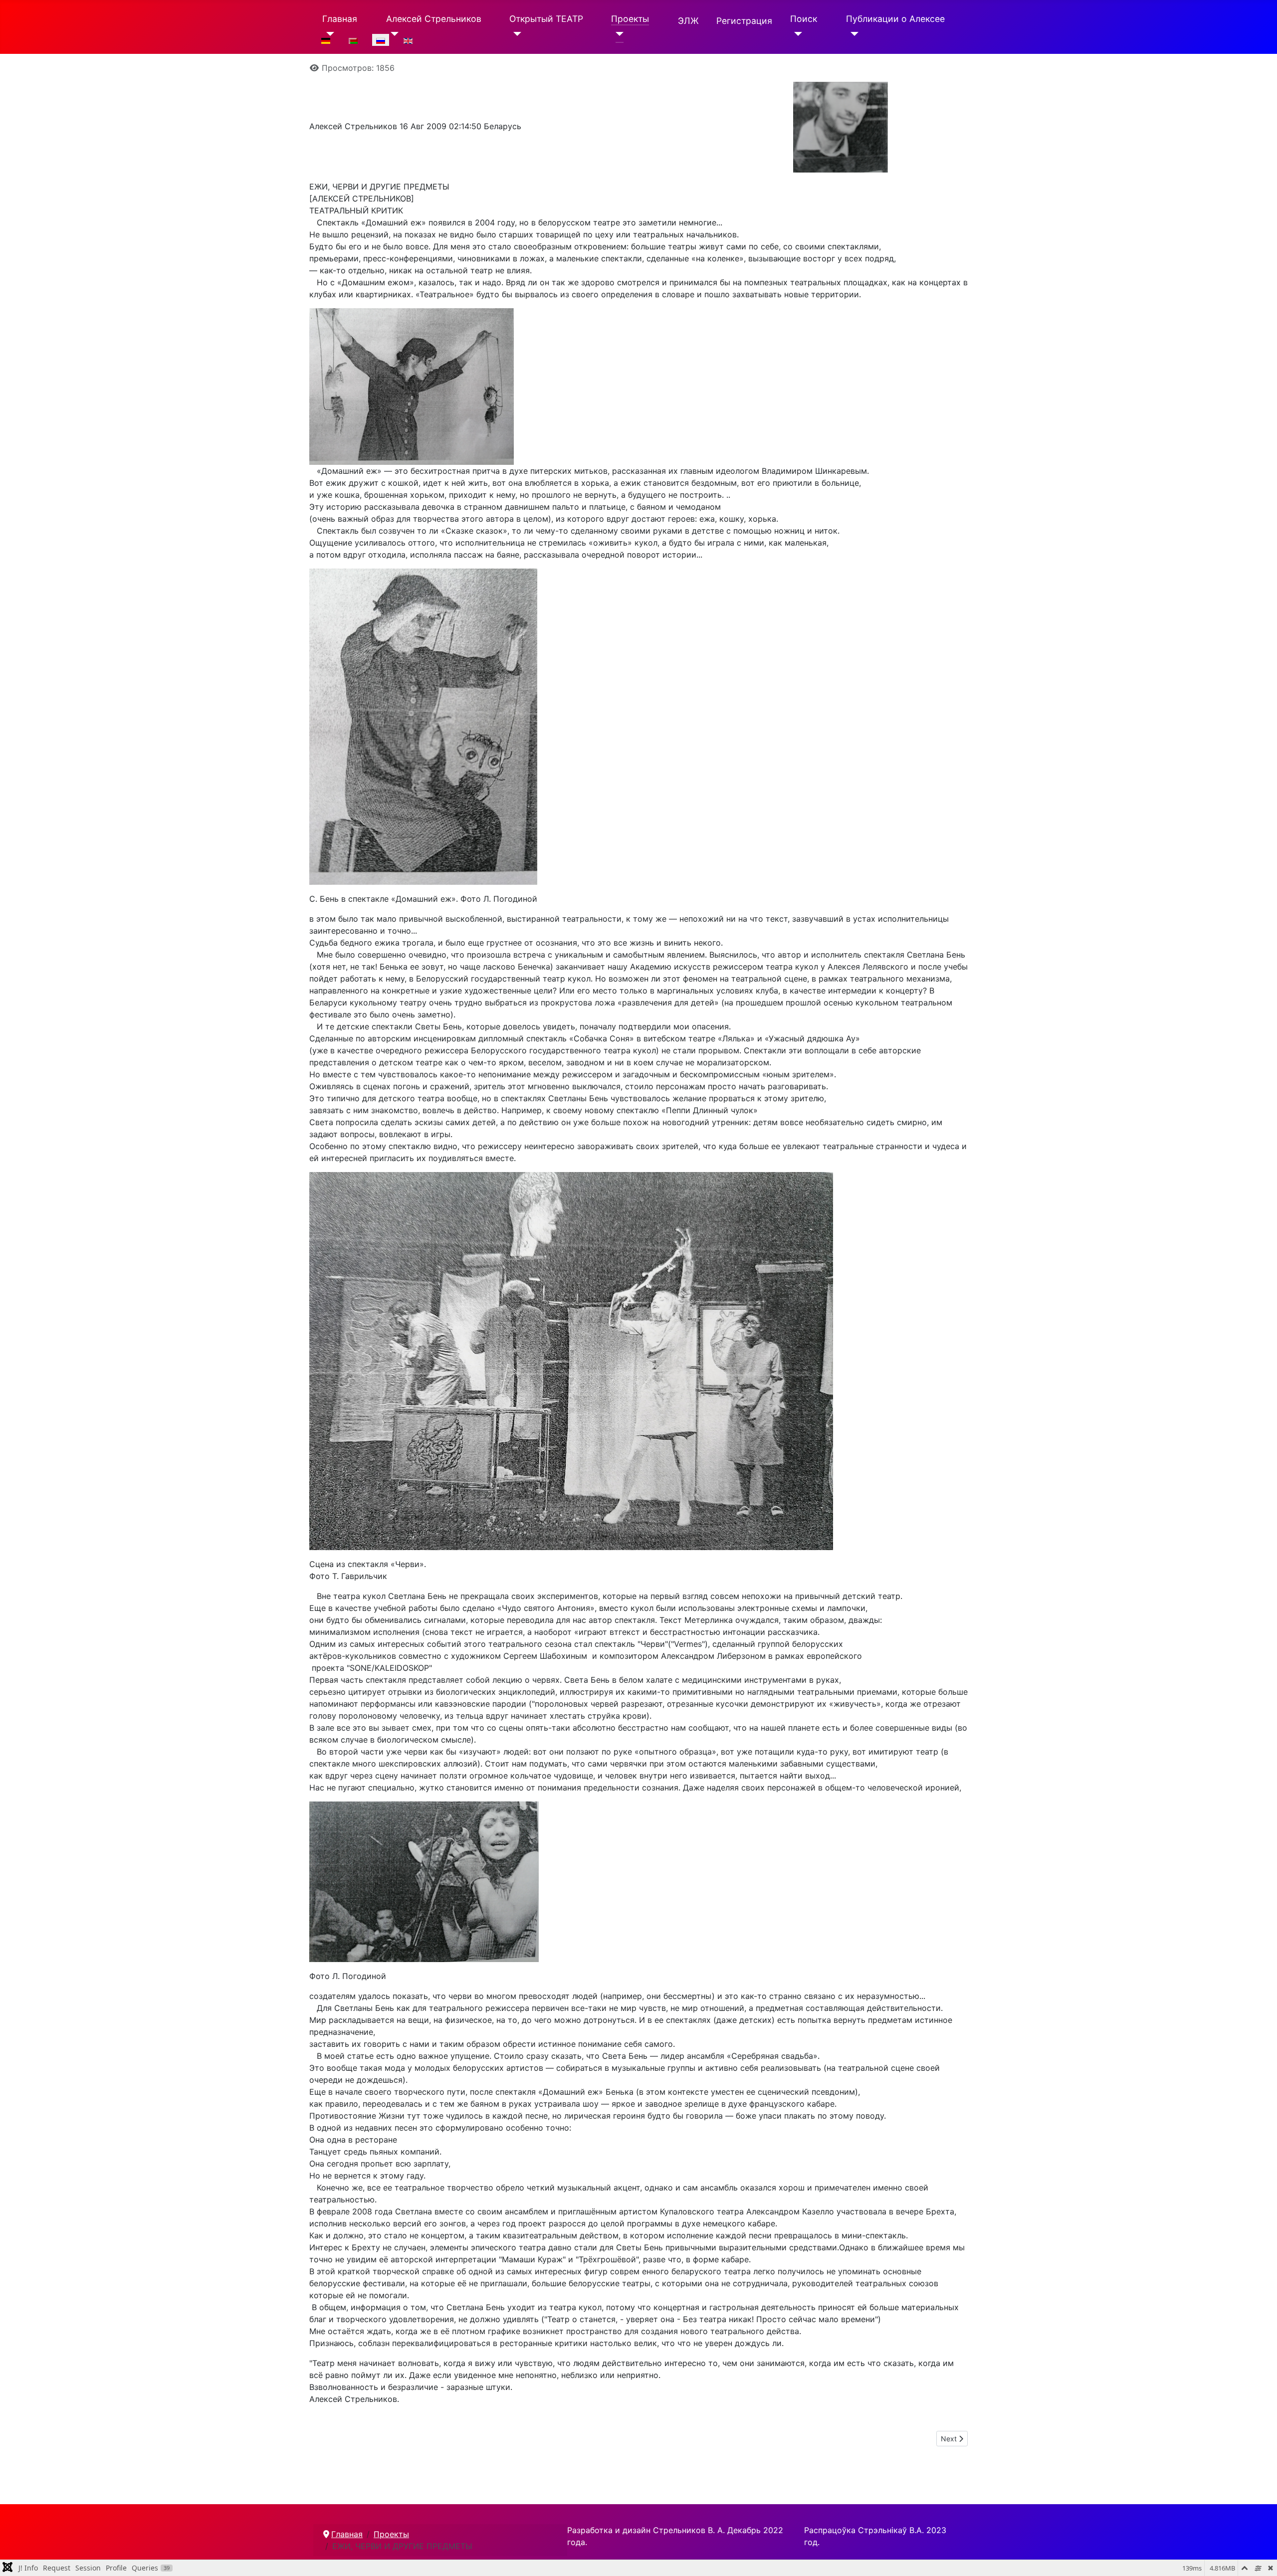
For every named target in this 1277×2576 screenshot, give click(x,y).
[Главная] (328, 34)
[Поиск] (796, 34)
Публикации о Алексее (895, 19)
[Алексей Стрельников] (392, 34)
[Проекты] (617, 34)
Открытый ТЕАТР (546, 19)
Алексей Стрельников (434, 19)
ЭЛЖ (688, 21)
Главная (340, 19)
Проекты (630, 19)
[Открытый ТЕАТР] (516, 34)
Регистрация (744, 21)
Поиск (804, 19)
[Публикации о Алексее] (852, 34)
